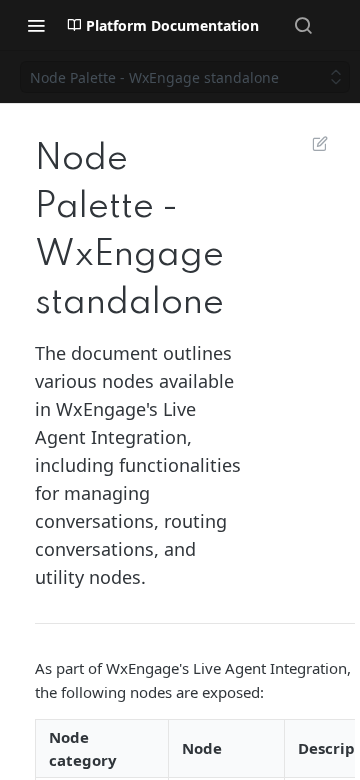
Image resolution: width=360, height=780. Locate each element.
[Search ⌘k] (303, 25)
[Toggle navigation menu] (36, 25)
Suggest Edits (310, 143)
